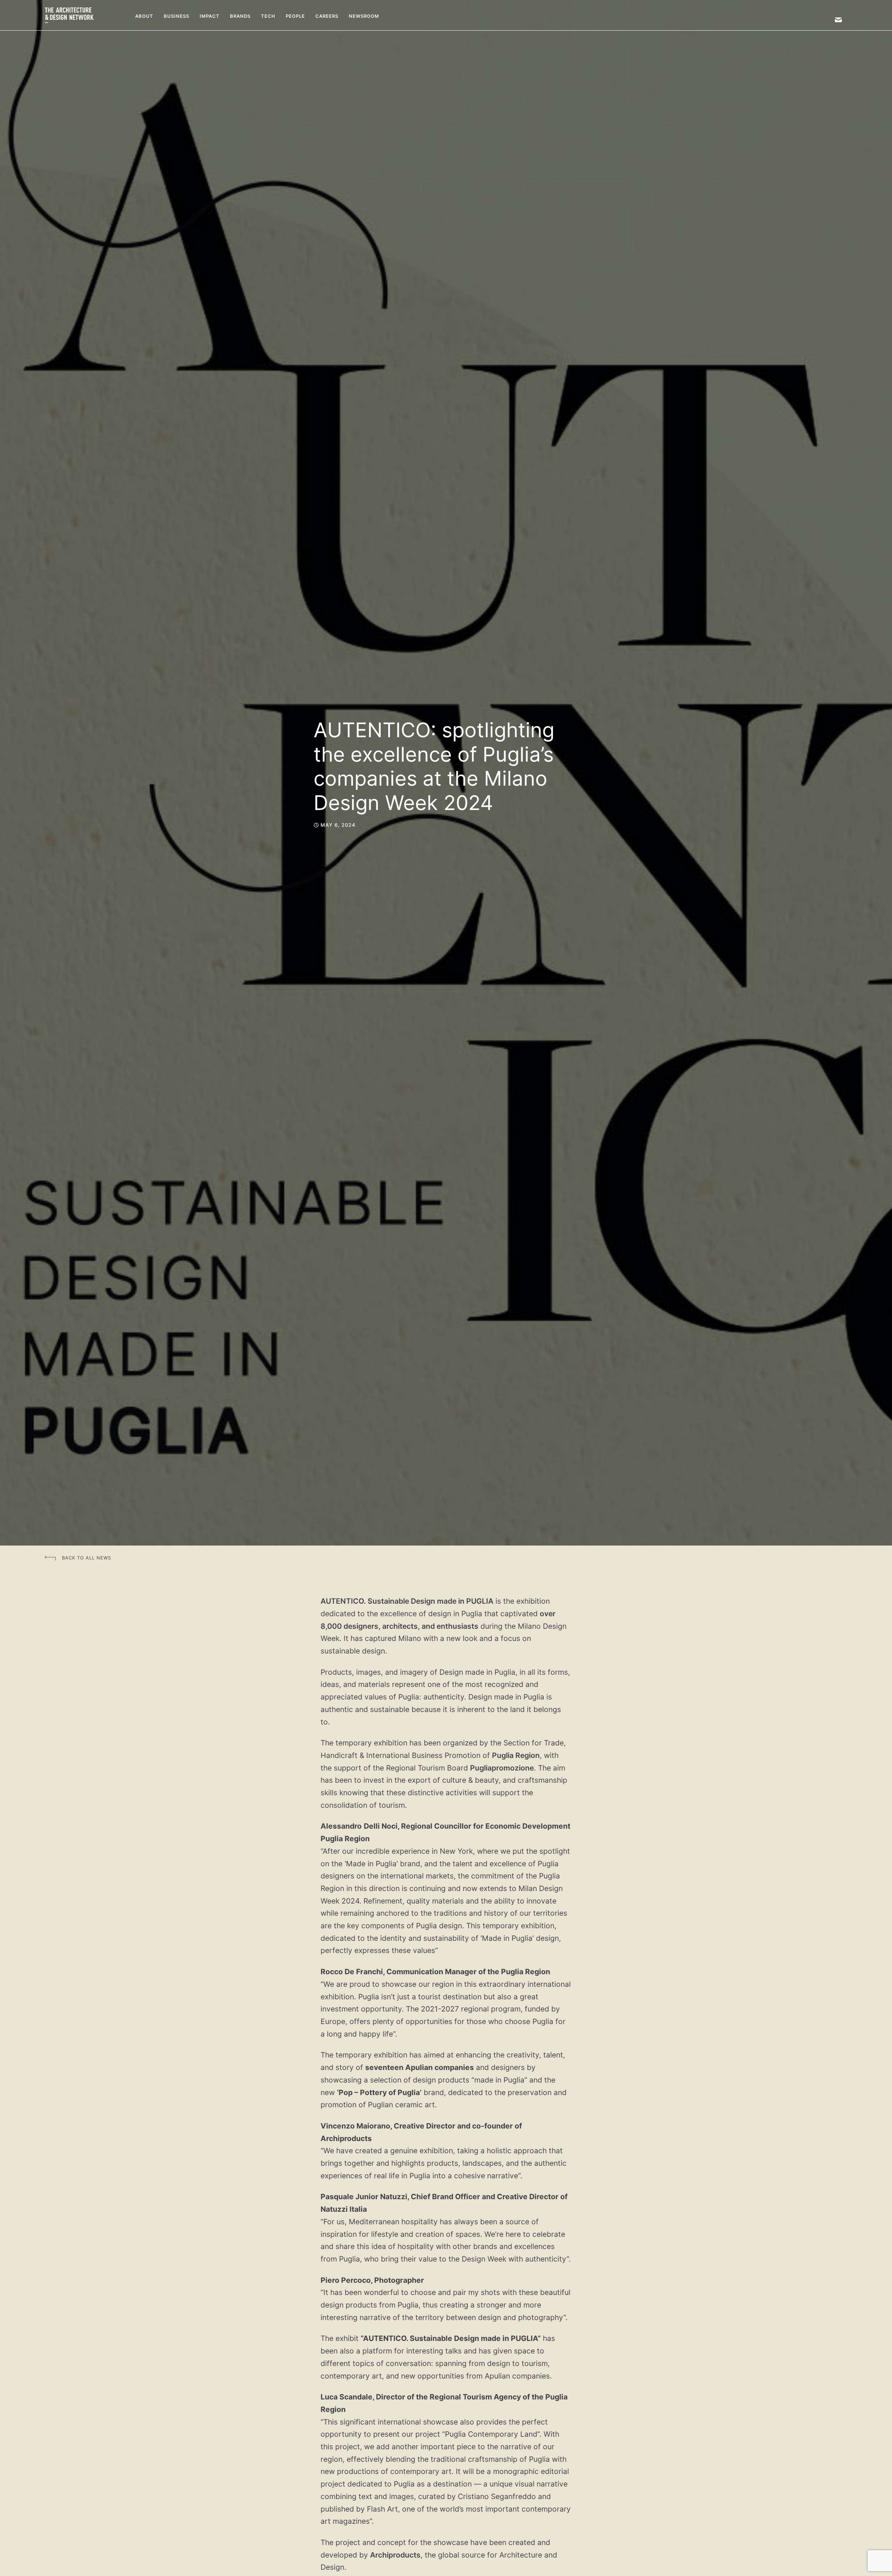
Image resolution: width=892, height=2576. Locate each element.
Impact (210, 16)
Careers (327, 16)
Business (176, 16)
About (144, 16)
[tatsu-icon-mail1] (838, 20)
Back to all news (87, 1558)
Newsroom (364, 16)
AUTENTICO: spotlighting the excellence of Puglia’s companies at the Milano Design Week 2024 (434, 766)
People (295, 16)
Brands (240, 16)
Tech (268, 16)
